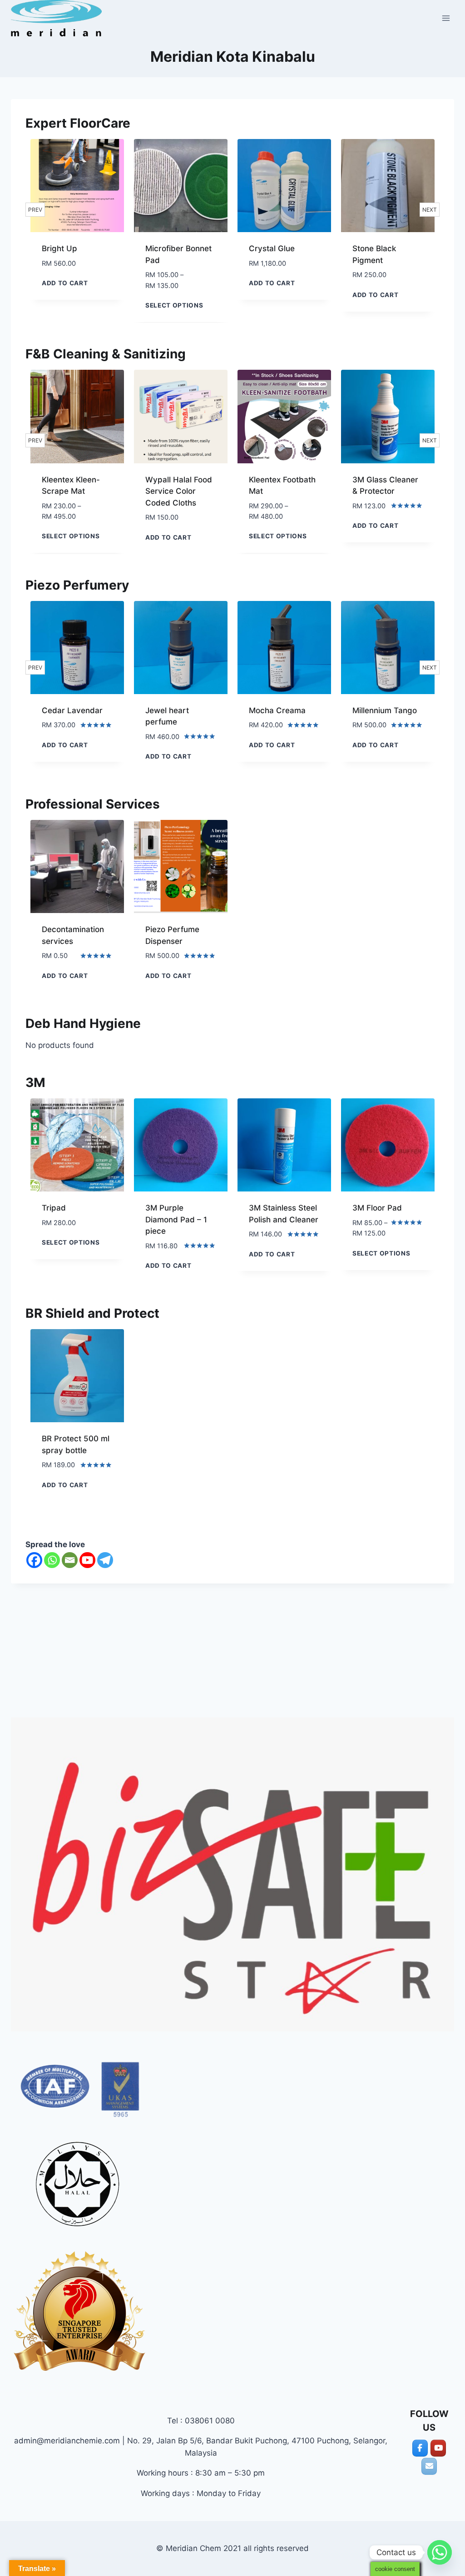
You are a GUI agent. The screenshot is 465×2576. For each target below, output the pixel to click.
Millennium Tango (281, 710)
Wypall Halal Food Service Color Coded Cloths (75, 491)
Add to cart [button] (168, 283)
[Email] (70, 1560)
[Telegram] (105, 1560)
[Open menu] (446, 18)
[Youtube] (87, 1560)
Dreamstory (374, 710)
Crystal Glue (168, 248)
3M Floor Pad (377, 1208)
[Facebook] (34, 1560)
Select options (71, 305)
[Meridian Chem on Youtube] (438, 2448)
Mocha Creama (174, 710)
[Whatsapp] (52, 1560)
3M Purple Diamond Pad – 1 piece (176, 1219)
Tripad (54, 1208)
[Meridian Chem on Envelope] (429, 2466)
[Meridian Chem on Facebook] (420, 2448)
